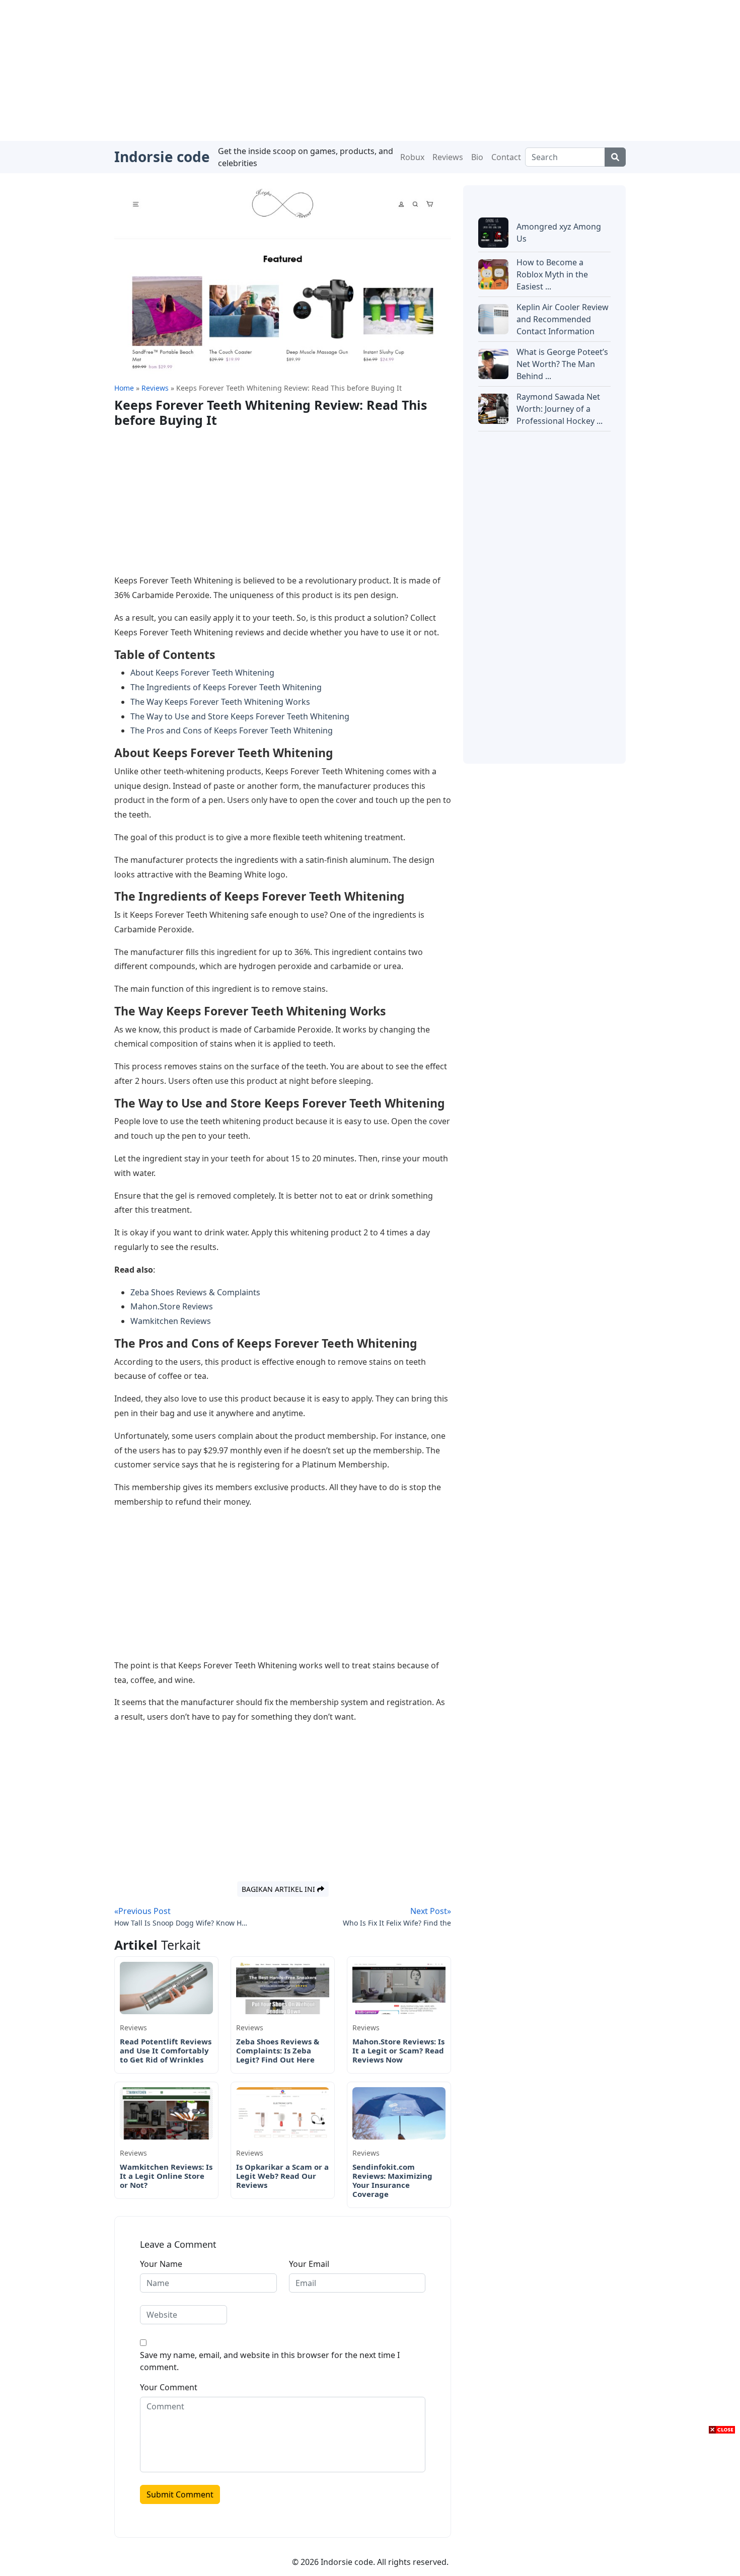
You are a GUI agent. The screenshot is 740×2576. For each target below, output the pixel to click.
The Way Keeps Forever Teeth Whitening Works (220, 702)
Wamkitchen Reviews (171, 1321)
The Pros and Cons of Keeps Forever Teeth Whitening (232, 730)
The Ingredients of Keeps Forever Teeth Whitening (226, 687)
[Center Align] (615, 157)
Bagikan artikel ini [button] (279, 1889)
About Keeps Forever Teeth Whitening (202, 673)
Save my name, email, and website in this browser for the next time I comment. (270, 2361)
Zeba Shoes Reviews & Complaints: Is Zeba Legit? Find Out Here (278, 2050)
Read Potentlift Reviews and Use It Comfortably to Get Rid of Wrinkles (166, 2050)
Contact (506, 157)
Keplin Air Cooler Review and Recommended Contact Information (563, 319)
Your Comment (169, 2387)
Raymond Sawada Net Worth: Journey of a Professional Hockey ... (560, 409)
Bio (477, 157)
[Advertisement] (370, 70)
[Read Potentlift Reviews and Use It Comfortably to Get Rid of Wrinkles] (166, 1987)
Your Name (161, 2264)
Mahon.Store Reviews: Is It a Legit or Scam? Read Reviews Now (398, 2050)
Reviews (448, 157)
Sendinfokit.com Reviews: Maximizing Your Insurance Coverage (392, 2180)
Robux (412, 157)
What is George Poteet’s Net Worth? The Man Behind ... (562, 364)
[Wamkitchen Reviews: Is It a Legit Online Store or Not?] (166, 2113)
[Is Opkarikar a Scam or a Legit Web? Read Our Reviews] (283, 2113)
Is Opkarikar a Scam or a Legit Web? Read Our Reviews (282, 2176)
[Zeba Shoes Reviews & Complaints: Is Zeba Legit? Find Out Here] (283, 1987)
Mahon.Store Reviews (172, 1306)
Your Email (309, 2264)
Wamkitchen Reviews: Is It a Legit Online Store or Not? (166, 2176)
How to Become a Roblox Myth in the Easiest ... (552, 274)
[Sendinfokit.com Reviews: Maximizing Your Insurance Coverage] (399, 2113)
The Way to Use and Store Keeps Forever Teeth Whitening (240, 716)
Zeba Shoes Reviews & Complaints (195, 1292)
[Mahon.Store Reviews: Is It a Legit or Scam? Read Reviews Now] (399, 1987)
